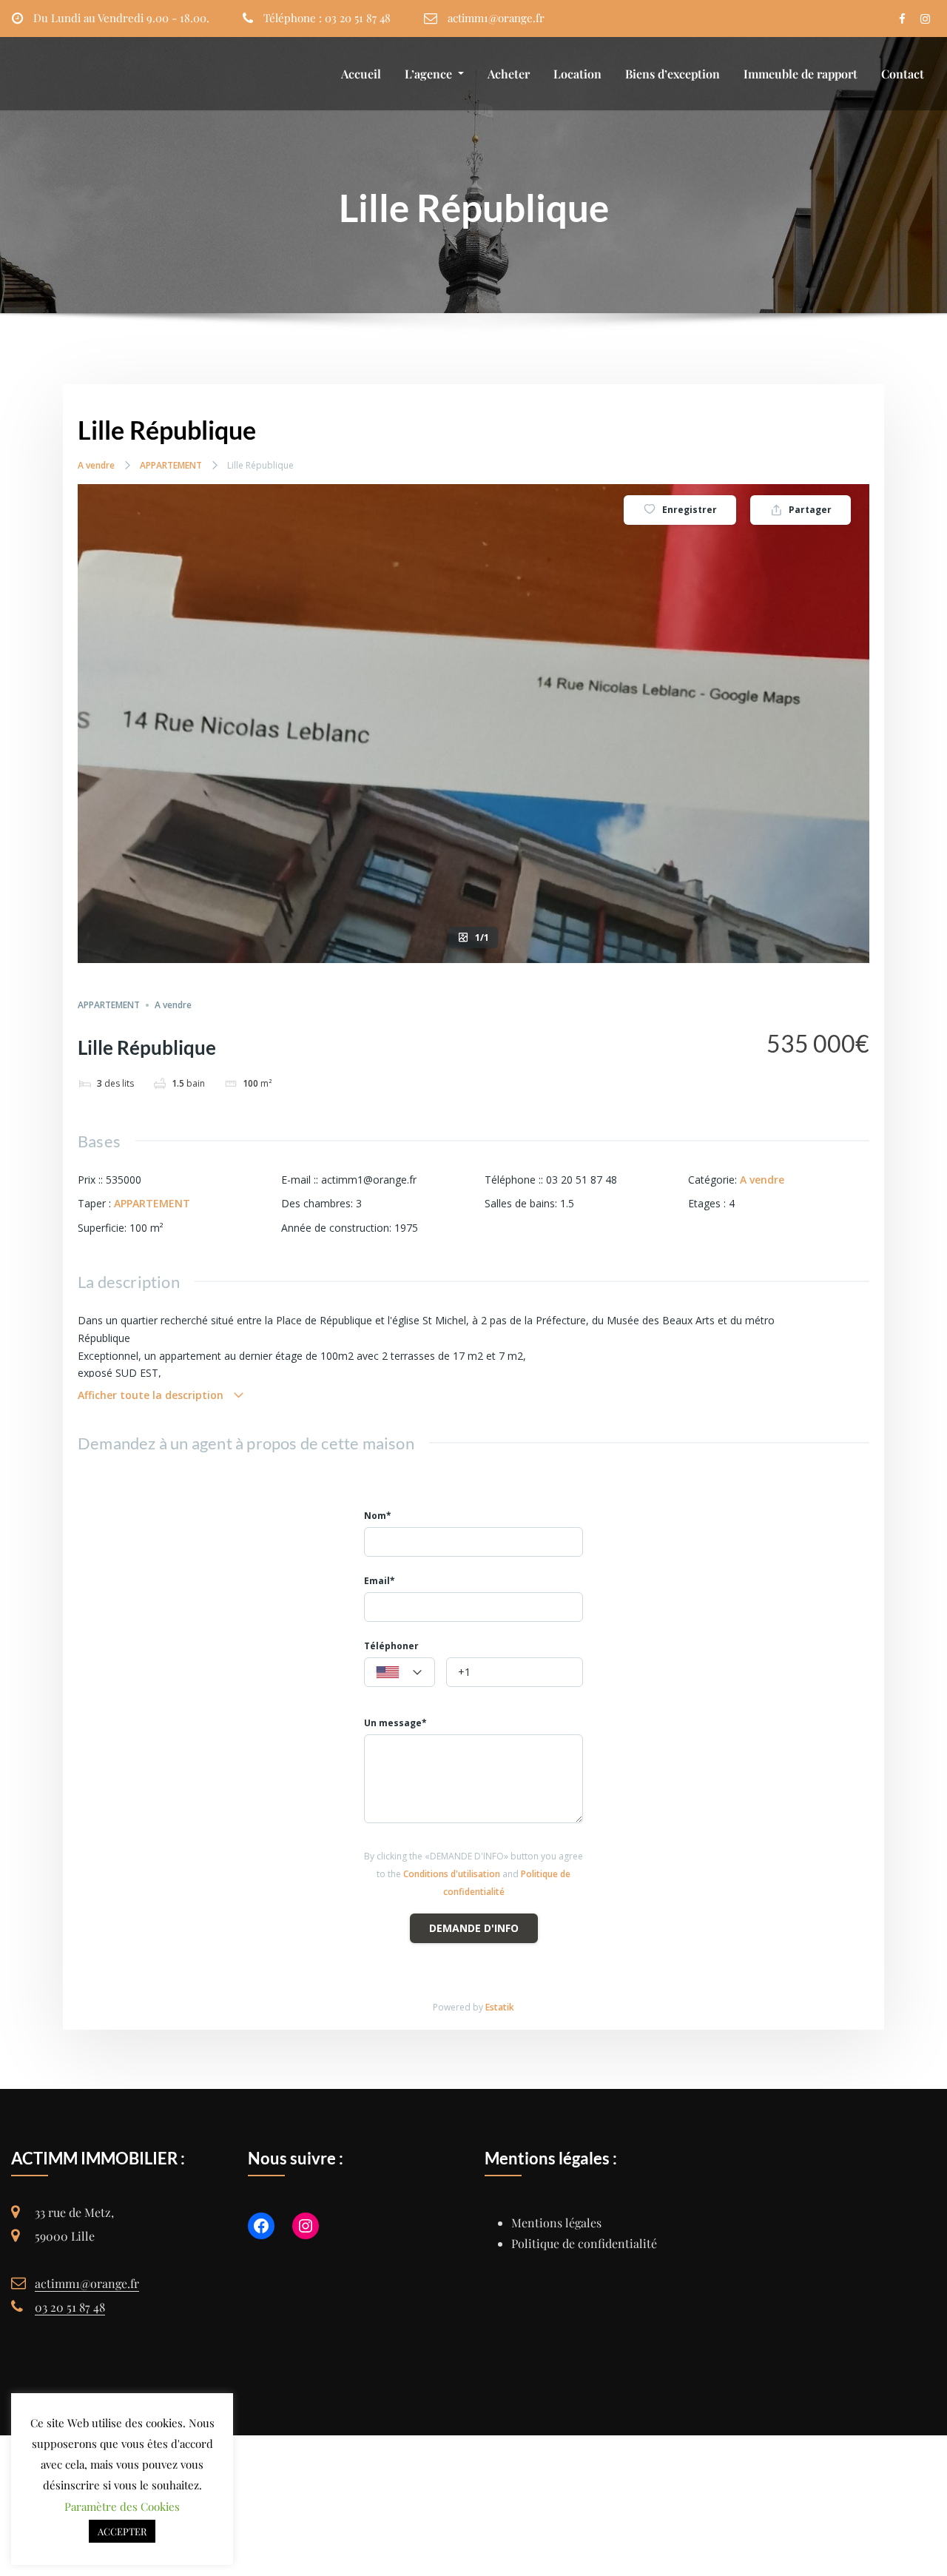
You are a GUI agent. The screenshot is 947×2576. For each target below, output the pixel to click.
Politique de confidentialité (584, 2243)
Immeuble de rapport (801, 74)
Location (577, 74)
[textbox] (400, 1673)
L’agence (430, 74)
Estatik (500, 2007)
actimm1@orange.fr (496, 18)
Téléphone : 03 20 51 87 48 (327, 18)
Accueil (361, 74)
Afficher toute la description (152, 1395)
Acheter (509, 74)
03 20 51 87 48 (70, 2307)
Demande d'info (474, 1928)
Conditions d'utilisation (452, 1874)
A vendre (96, 465)
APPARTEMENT (171, 465)
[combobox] (400, 1672)
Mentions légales (556, 2223)
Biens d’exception (673, 74)
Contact (903, 74)
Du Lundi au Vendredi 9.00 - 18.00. (121, 18)
